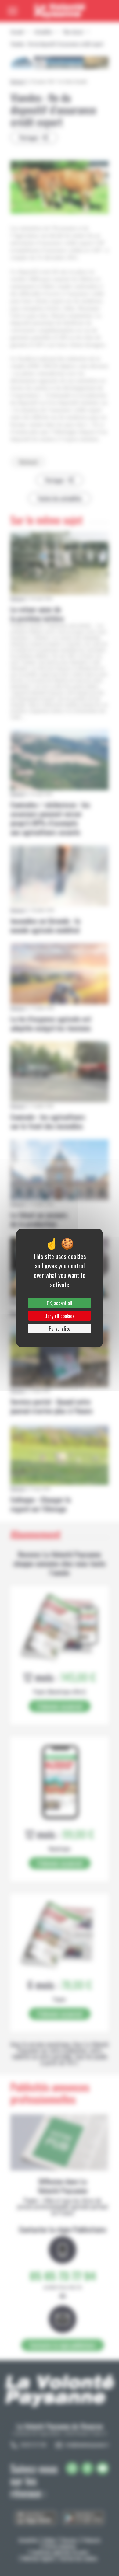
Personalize (60, 1329)
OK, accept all (60, 1303)
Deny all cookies (60, 1316)
